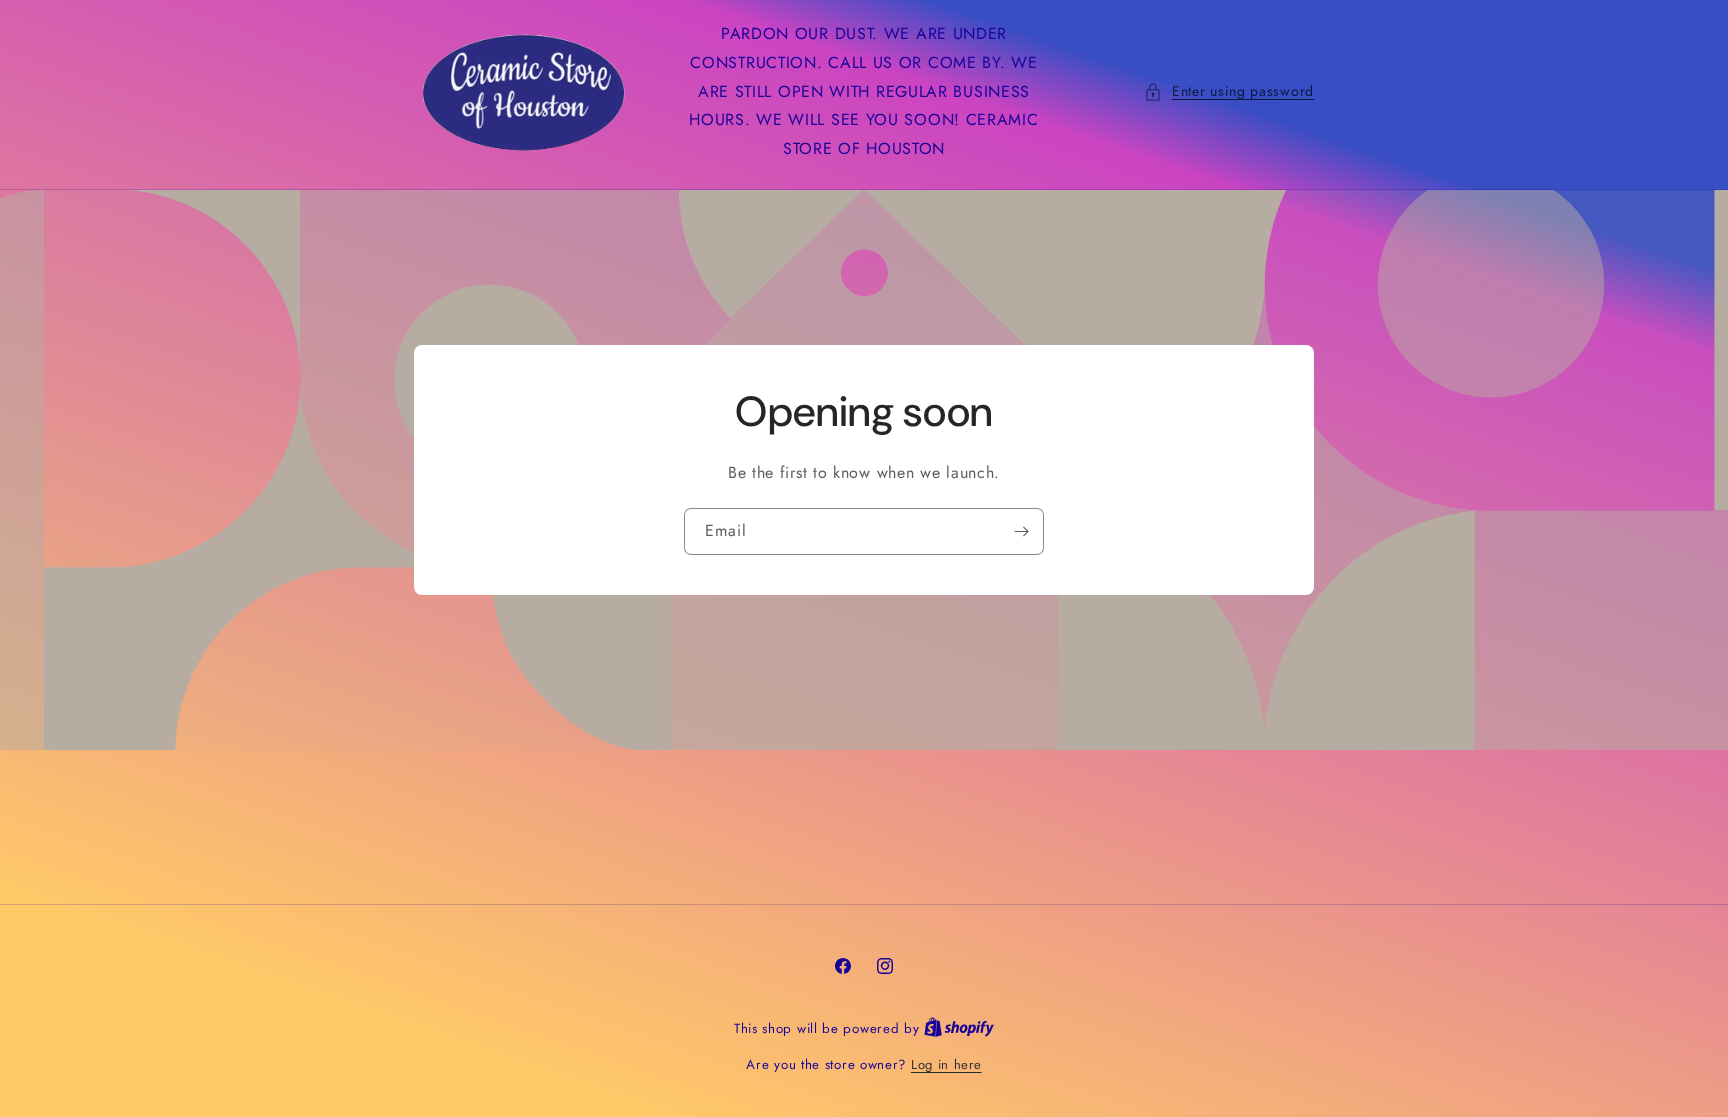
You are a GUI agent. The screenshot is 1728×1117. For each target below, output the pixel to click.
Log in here (946, 1064)
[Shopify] (959, 1028)
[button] (1229, 91)
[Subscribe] (1021, 531)
